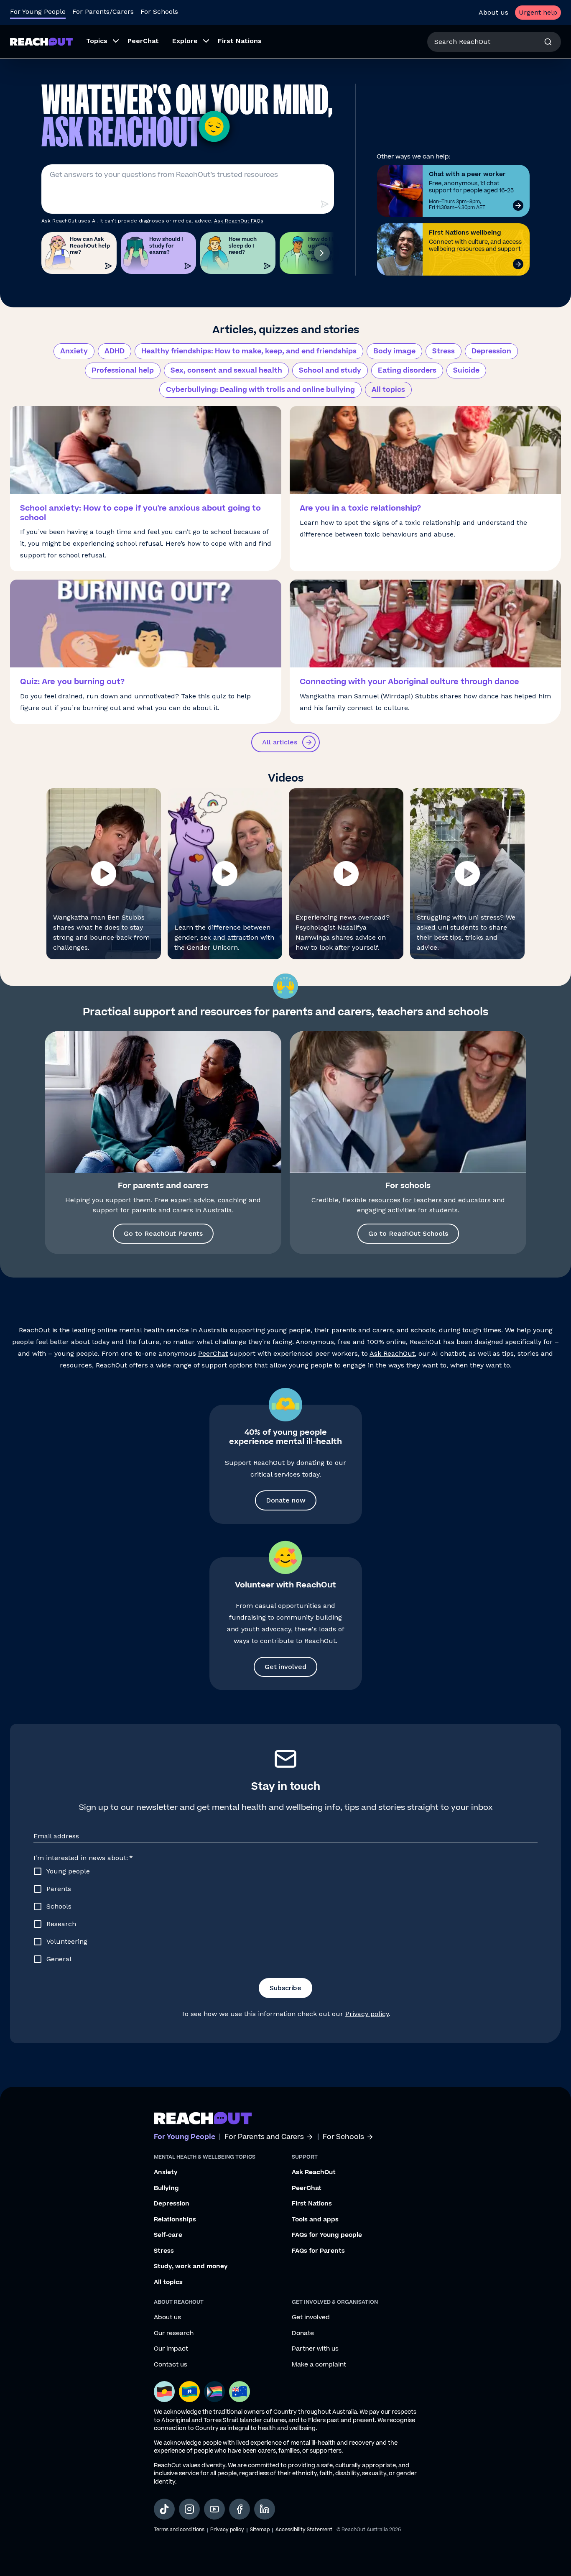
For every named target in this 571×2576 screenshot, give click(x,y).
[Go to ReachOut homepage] (41, 42)
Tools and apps (315, 2220)
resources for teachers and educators (430, 1200)
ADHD (115, 351)
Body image (394, 351)
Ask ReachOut (392, 1353)
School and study (330, 371)
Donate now (286, 1500)
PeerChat (213, 1353)
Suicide (466, 371)
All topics (388, 390)
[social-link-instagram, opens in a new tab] (189, 2509)
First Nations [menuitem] (240, 41)
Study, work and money (191, 2267)
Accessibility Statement (304, 2530)
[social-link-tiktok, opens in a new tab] (164, 2509)
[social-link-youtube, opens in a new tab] (214, 2509)
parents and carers (362, 1330)
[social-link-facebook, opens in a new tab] (240, 2509)
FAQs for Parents (318, 2251)
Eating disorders (407, 371)
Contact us (171, 2365)
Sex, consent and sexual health (226, 371)
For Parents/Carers (103, 11)
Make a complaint (319, 2365)
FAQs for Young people (327, 2235)
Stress (444, 351)
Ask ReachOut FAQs (239, 221)
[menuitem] (100, 42)
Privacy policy (367, 2014)
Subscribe (285, 1988)
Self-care (168, 2235)
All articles (280, 742)
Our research (174, 2333)
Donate (303, 2333)
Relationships (175, 2220)
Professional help (123, 371)
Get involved (285, 1667)
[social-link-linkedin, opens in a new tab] (265, 2509)
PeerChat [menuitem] (143, 41)
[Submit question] (324, 204)
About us (493, 12)
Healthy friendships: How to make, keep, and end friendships (249, 351)
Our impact (171, 2349)
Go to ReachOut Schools (408, 1233)
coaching (232, 1200)
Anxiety (74, 351)
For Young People (38, 11)
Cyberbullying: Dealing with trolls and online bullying (260, 390)
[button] (104, 874)
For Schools (159, 11)
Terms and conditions (179, 2530)
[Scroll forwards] (322, 253)
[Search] (548, 42)
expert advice (192, 1200)
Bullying (166, 2188)
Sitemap (260, 2530)
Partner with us (315, 2349)
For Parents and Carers (264, 2137)
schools (423, 1330)
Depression (491, 351)
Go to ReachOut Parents (163, 1233)
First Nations (312, 2204)
